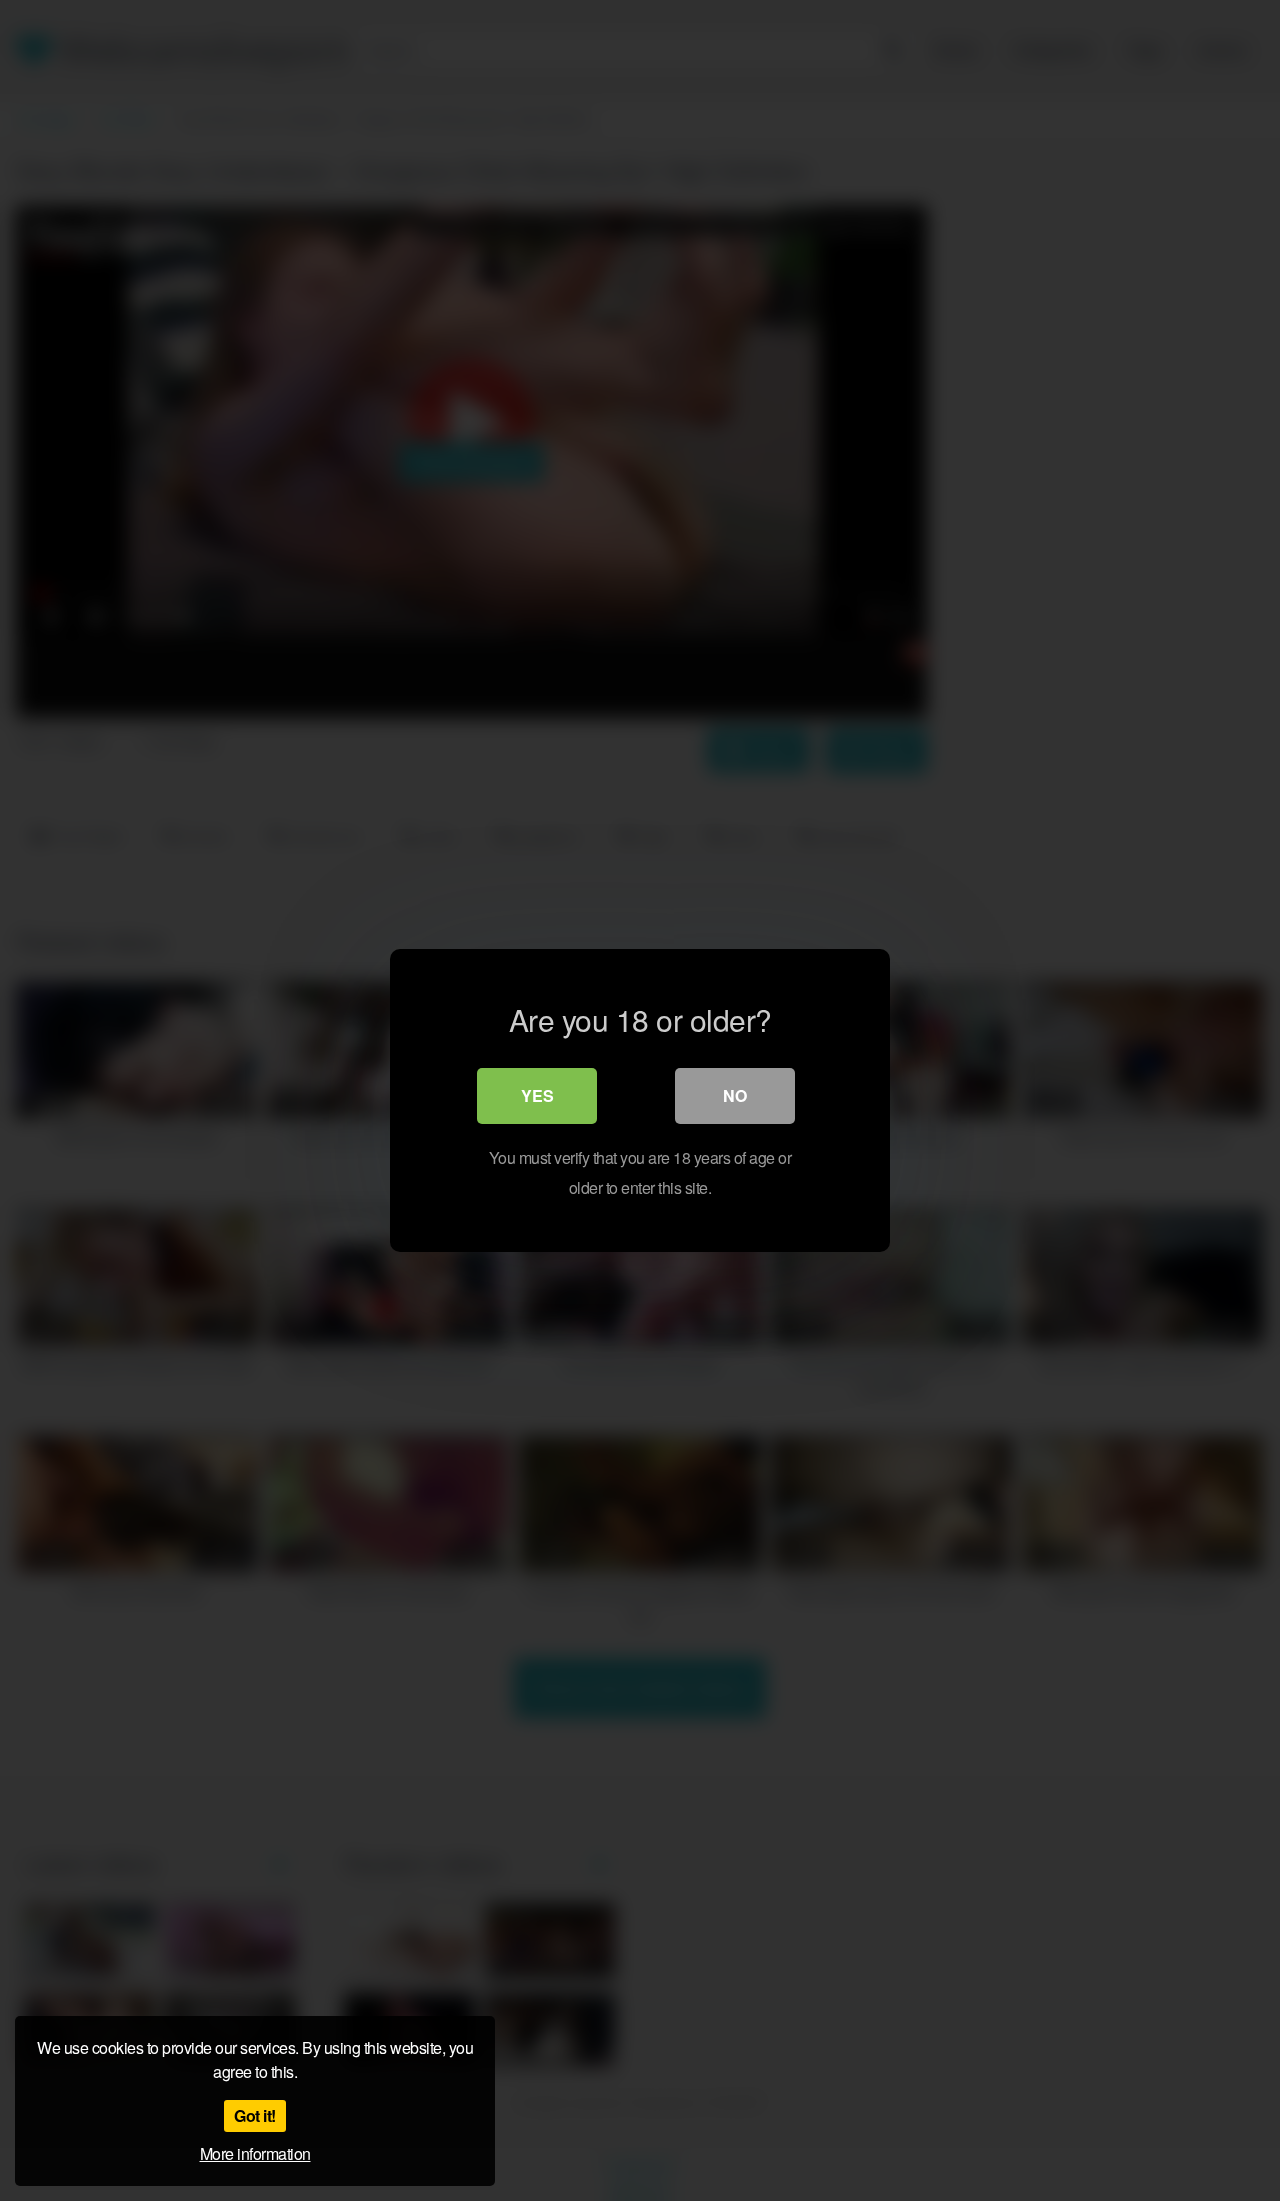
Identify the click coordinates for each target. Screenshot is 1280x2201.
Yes (537, 1095)
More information (255, 2153)
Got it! (255, 2115)
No (735, 1095)
